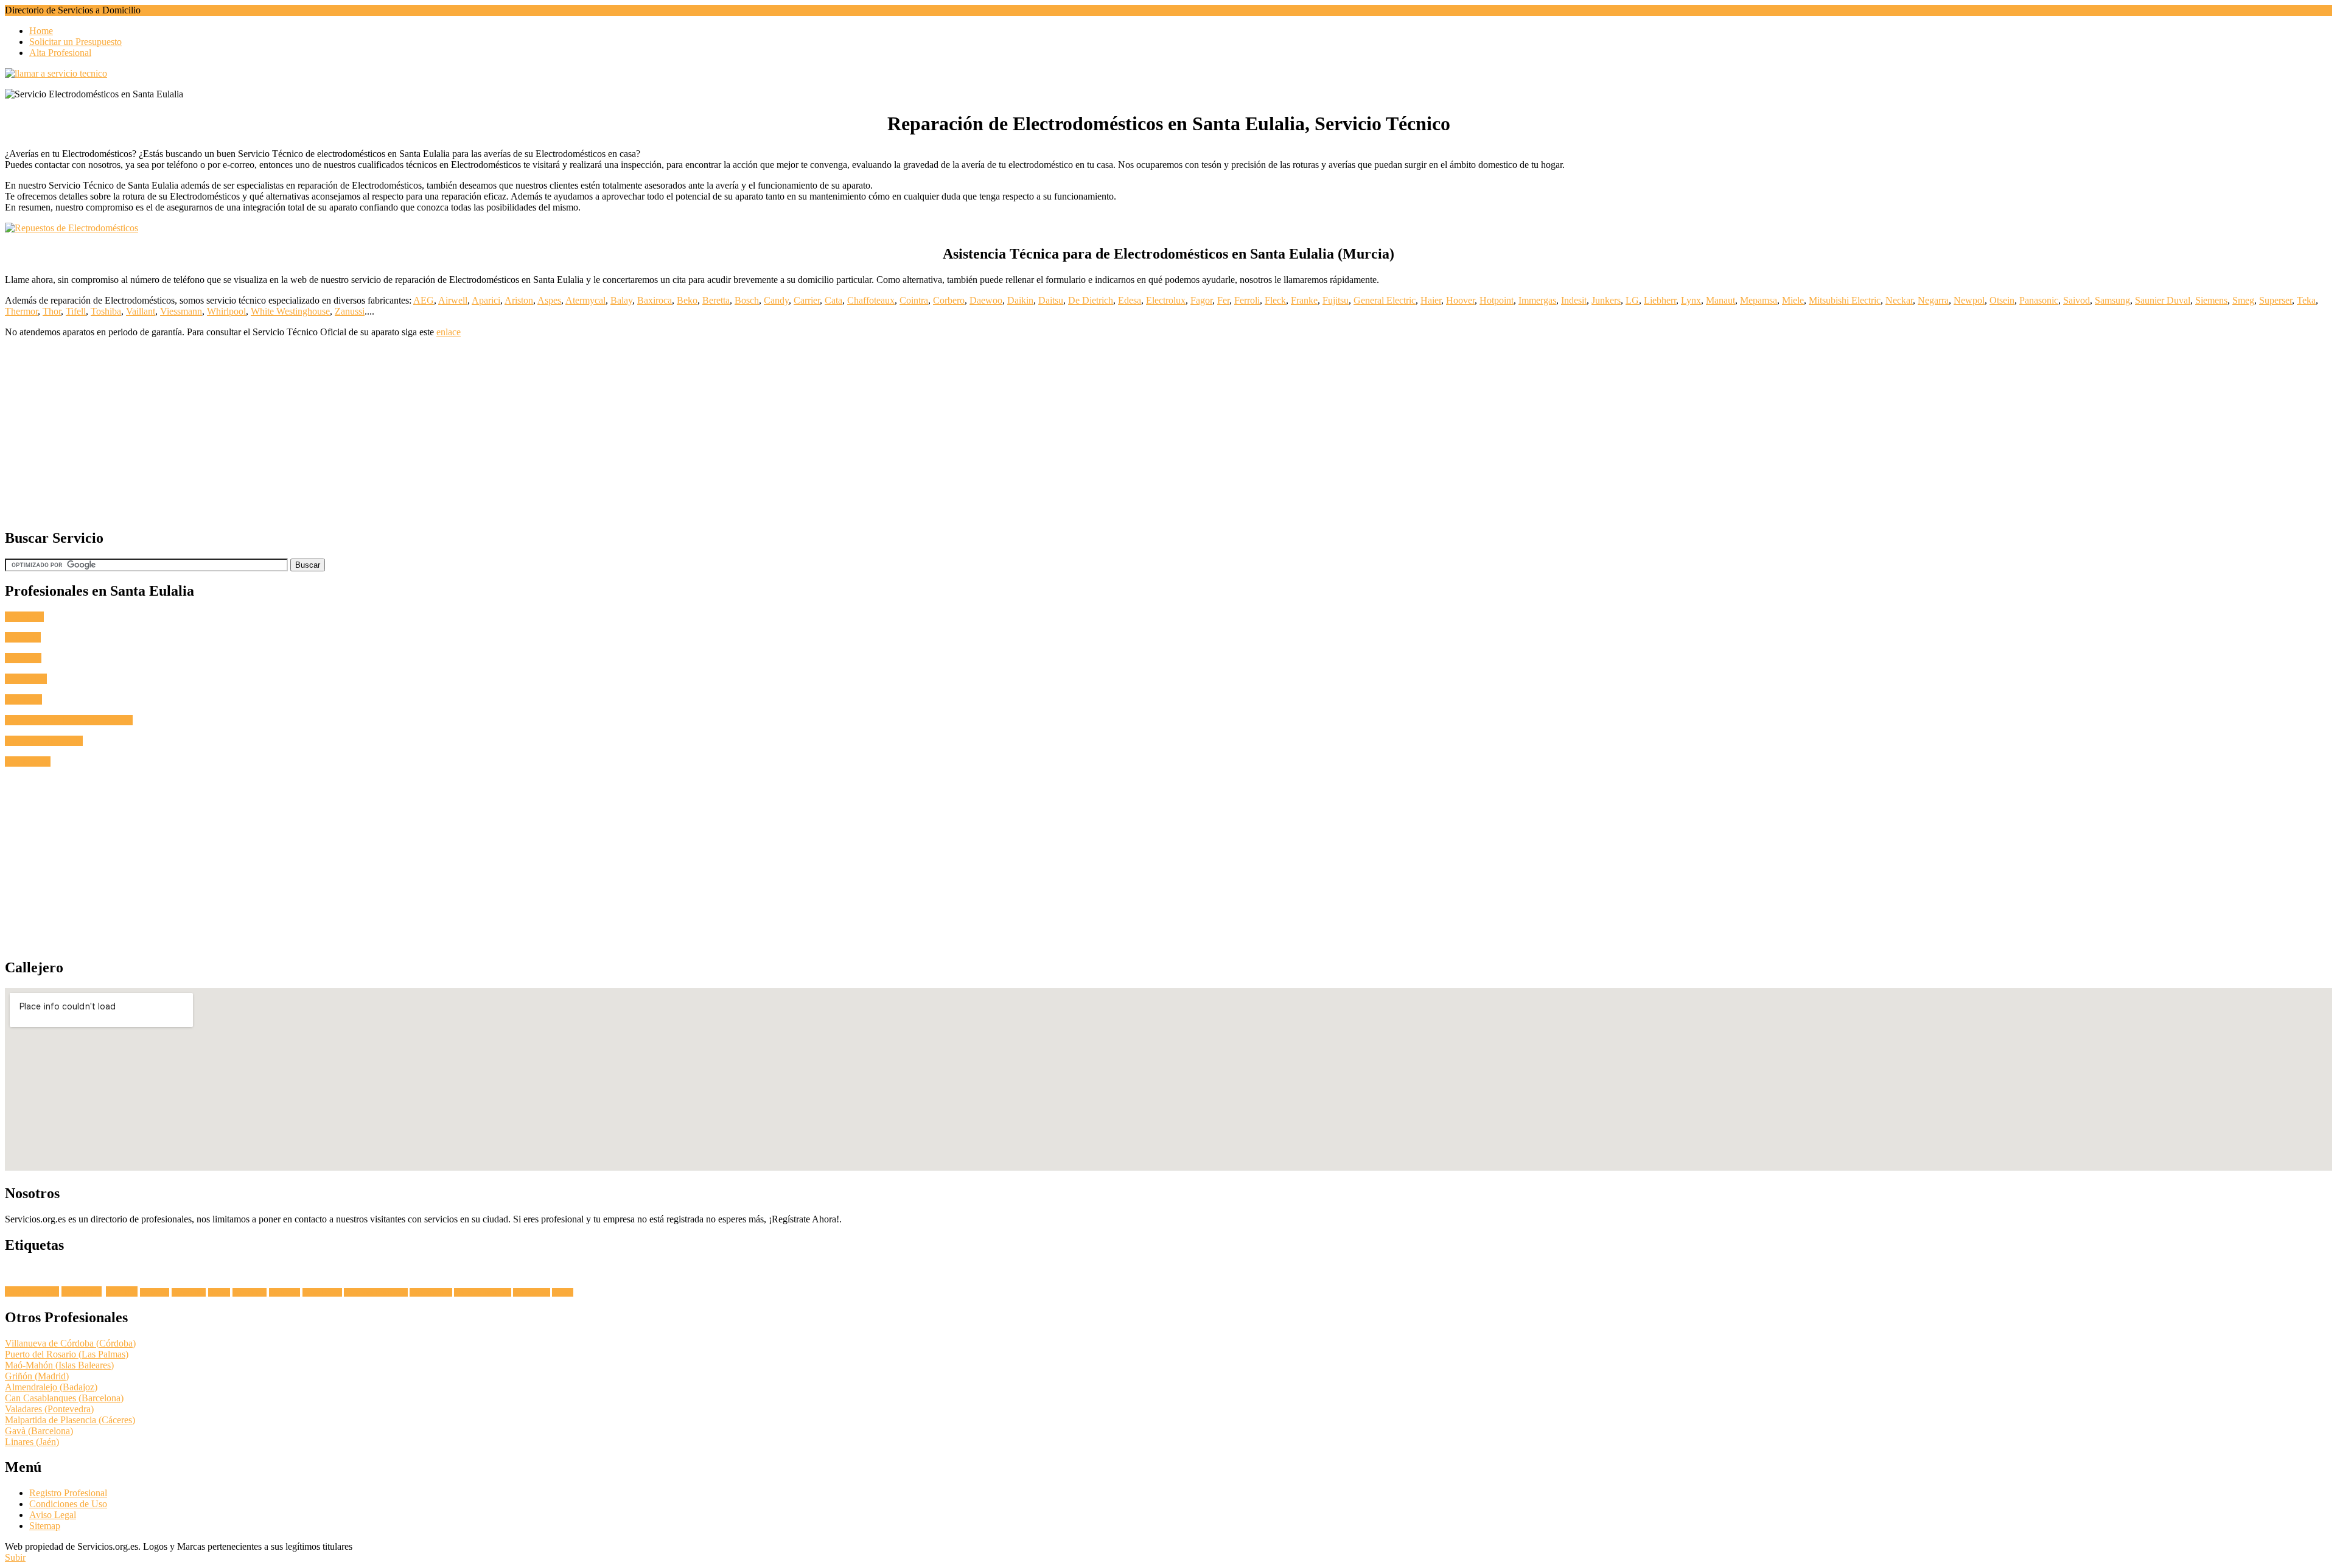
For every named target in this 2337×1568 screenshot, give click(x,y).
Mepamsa (1759, 300)
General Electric (1385, 300)
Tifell (76, 311)
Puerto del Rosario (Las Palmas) (67, 1354)
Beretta (716, 300)
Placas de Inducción (483, 1292)
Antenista (23, 658)
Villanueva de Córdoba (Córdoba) (70, 1343)
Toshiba (106, 311)
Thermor (21, 311)
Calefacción (28, 761)
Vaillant (141, 311)
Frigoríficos (250, 1292)
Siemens (2211, 300)
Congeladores (322, 1292)
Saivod (2077, 300)
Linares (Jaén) (32, 1442)
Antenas (122, 1291)
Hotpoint (1497, 300)
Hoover (1460, 300)
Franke (1304, 300)
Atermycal (585, 300)
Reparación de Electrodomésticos (69, 720)
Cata (833, 300)
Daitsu (1051, 300)
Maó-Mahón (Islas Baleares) (59, 1365)
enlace (449, 332)
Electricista (26, 679)
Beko (687, 300)
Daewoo (986, 300)
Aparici (486, 300)
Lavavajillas (189, 1292)
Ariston (519, 300)
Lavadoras (82, 1291)
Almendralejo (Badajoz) (51, 1387)
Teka (2306, 300)
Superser (2276, 300)
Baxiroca (655, 300)
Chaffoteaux (871, 300)
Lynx (1691, 300)
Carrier (807, 300)
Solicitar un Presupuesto (75, 42)
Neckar (1899, 300)
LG (1632, 300)
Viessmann (181, 311)
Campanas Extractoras (376, 1292)
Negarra (1933, 300)
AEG (424, 300)
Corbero (949, 300)
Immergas (1537, 300)
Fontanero (24, 617)
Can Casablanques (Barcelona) (64, 1398)
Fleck (1275, 300)
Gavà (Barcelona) (39, 1431)
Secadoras (155, 1292)
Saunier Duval (2163, 300)
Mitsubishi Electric (1845, 300)
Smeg (2243, 300)
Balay (621, 300)
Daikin (1020, 300)
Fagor (1201, 300)
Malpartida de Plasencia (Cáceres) (70, 1420)
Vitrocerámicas (431, 1292)
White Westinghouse (290, 311)
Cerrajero (23, 637)
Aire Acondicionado (44, 741)
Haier (1431, 300)
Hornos (219, 1292)
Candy (776, 300)
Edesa (1130, 300)
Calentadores (532, 1292)
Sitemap (45, 1526)
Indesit (1574, 300)
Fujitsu (1336, 300)
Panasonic (2039, 300)
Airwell (453, 300)
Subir (15, 1557)
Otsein (2002, 300)
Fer (1223, 300)
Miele (1793, 300)
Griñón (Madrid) (37, 1376)
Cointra (914, 300)
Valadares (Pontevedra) (49, 1409)
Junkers (1606, 300)
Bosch (747, 300)
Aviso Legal (53, 1515)
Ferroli (1247, 300)
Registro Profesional (68, 1493)
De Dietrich (1091, 300)
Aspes (549, 300)
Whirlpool (226, 311)
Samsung (2112, 300)
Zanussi (350, 311)
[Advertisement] (370, 433)
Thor (52, 311)
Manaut (1720, 300)
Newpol (1969, 300)
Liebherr (1660, 300)
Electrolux (1166, 300)
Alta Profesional (60, 53)
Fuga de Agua (32, 1291)
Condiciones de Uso (68, 1504)
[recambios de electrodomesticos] (1168, 228)
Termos (563, 1292)
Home (41, 31)
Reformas (23, 699)
